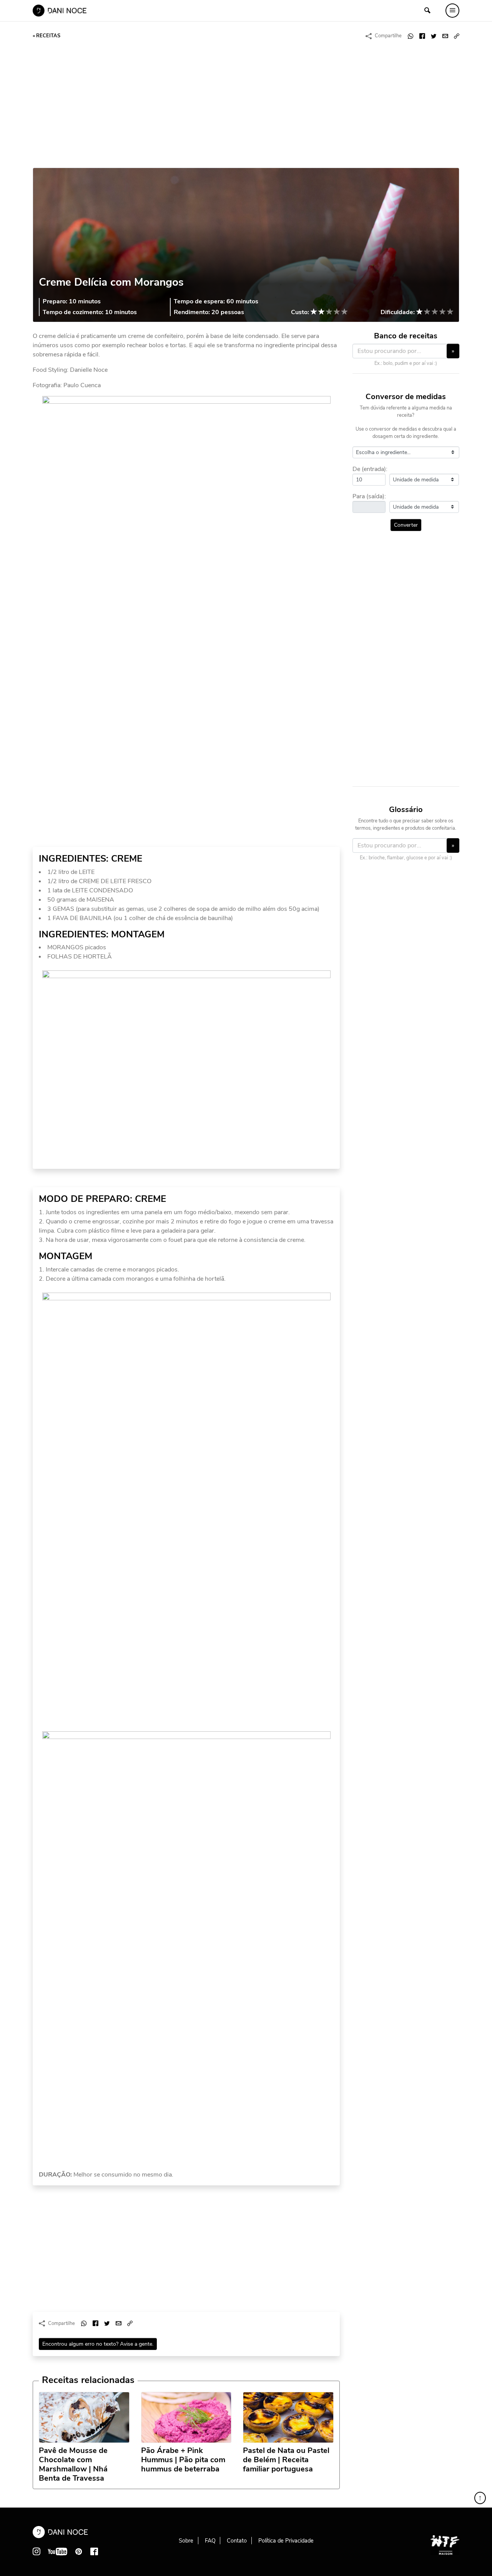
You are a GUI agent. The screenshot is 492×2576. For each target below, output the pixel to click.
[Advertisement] (246, 105)
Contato (237, 2541)
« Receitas (47, 36)
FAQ (210, 2541)
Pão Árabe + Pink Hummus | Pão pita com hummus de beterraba (183, 2460)
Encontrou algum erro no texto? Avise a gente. (98, 2344)
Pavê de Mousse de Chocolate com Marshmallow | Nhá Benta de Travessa (73, 2465)
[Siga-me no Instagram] (37, 2551)
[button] (457, 36)
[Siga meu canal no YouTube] (58, 2551)
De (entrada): (370, 469)
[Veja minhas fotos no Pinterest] (79, 2551)
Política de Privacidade (286, 2541)
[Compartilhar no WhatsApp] (411, 36)
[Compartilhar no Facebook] (422, 36)
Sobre (186, 2541)
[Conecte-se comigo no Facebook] (94, 2551)
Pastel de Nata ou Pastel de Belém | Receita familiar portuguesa (286, 2460)
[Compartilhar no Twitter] (434, 36)
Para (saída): (369, 496)
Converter (406, 525)
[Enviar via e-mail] (445, 36)
